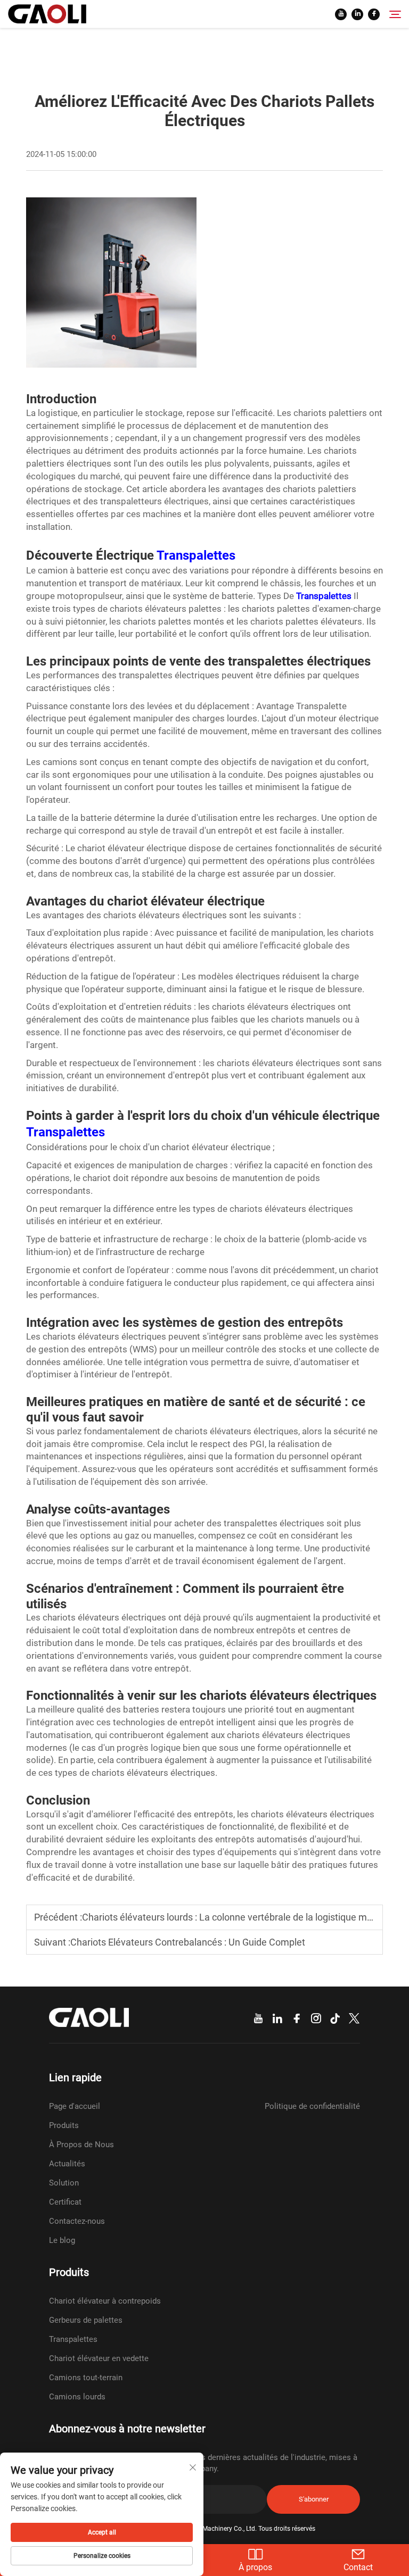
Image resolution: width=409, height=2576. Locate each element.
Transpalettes (196, 555)
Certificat (65, 2202)
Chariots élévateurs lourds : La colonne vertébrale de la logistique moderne (239, 1917)
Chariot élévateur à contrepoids (105, 2301)
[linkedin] (357, 14)
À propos (255, 2567)
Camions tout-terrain (86, 2378)
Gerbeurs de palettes (86, 2320)
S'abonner (314, 2499)
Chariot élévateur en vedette (99, 2358)
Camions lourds (77, 2397)
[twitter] (354, 2019)
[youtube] (341, 14)
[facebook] (374, 14)
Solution (64, 2183)
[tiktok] (335, 2019)
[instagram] (316, 2019)
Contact (358, 2567)
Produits (64, 2125)
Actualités (67, 2164)
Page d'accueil (75, 2106)
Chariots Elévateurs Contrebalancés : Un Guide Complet (188, 1942)
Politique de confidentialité (312, 2106)
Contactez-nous (77, 2221)
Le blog (62, 2240)
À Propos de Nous (81, 2145)
